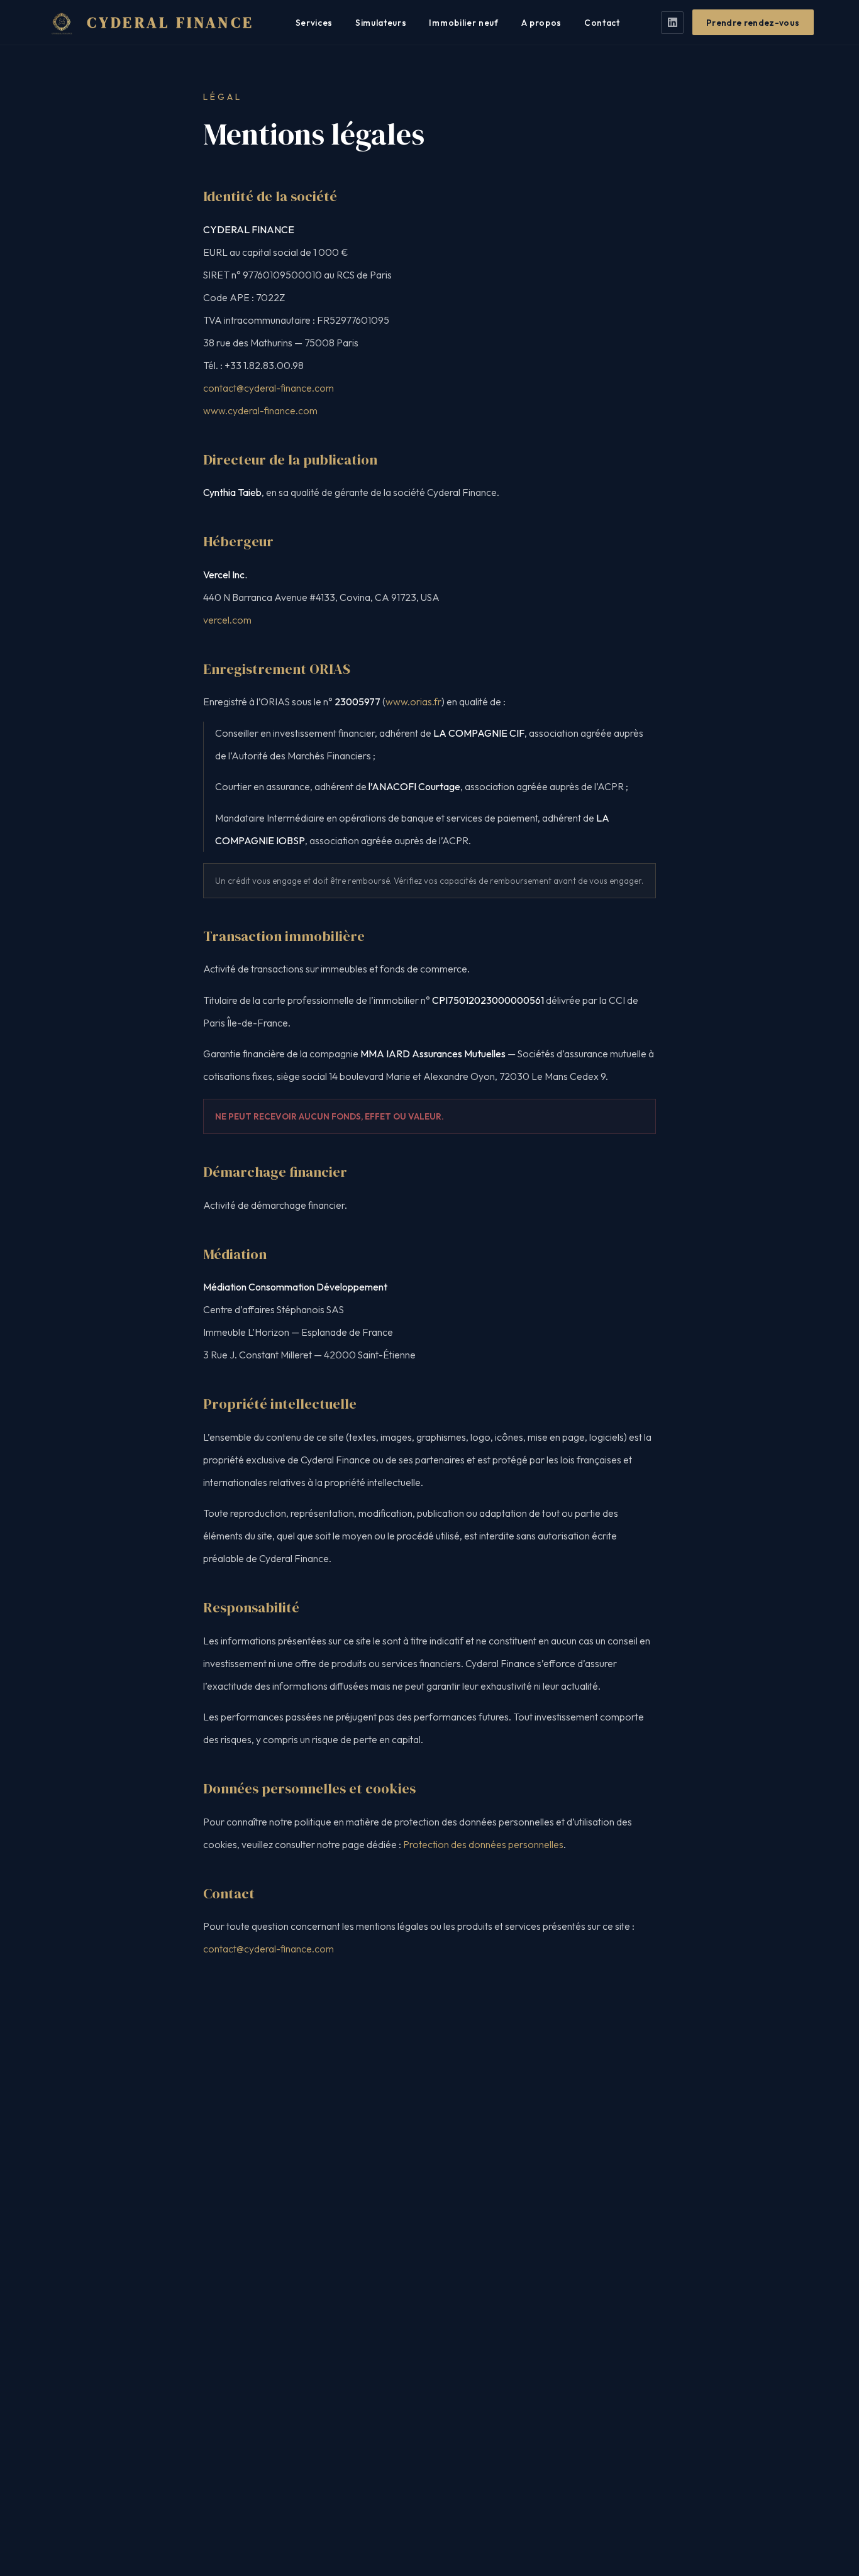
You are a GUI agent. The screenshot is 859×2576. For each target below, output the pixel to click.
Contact (602, 23)
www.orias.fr (413, 702)
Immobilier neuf (463, 23)
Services (314, 23)
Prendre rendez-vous (753, 23)
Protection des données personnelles (483, 1844)
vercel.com (227, 620)
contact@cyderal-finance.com (269, 388)
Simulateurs (381, 23)
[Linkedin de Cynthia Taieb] (672, 23)
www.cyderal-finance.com (260, 410)
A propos (541, 23)
